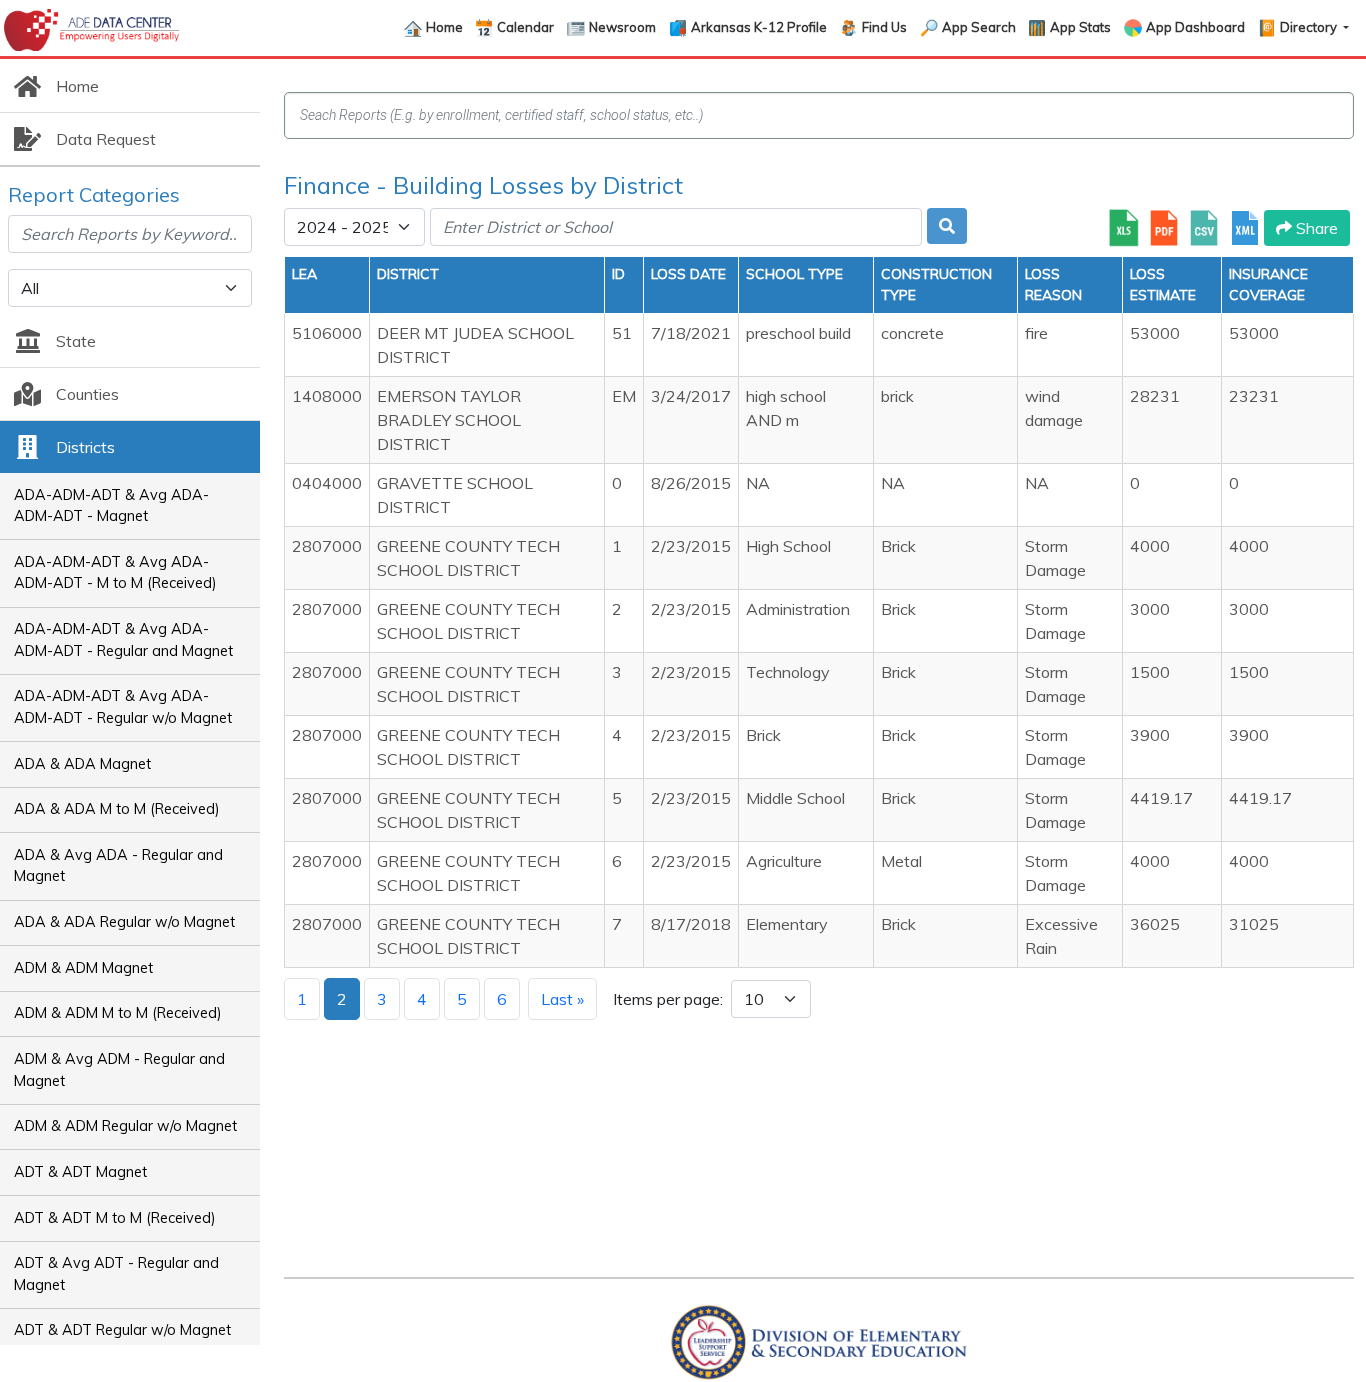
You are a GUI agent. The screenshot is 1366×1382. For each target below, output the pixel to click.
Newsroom (622, 27)
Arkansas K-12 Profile (759, 27)
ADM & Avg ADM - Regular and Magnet (119, 1070)
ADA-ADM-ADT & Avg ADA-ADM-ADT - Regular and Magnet (123, 640)
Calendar (525, 27)
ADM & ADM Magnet (83, 968)
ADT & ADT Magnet (80, 1172)
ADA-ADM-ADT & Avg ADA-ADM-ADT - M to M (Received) (115, 573)
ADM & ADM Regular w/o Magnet (125, 1126)
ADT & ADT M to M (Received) (115, 1218)
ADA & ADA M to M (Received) (117, 809)
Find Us (884, 27)
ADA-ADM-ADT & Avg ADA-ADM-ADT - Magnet (111, 506)
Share (1315, 228)
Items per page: (668, 999)
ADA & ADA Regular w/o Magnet (124, 922)
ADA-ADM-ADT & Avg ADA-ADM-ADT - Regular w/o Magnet (123, 707)
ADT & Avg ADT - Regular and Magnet (116, 1274)
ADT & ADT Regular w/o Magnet (122, 1330)
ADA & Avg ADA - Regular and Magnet (118, 866)
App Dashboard (1195, 27)
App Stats (1080, 27)
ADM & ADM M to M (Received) (118, 1013)
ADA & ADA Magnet (82, 764)
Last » (562, 999)
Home (444, 27)
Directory (1310, 27)
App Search (979, 27)
